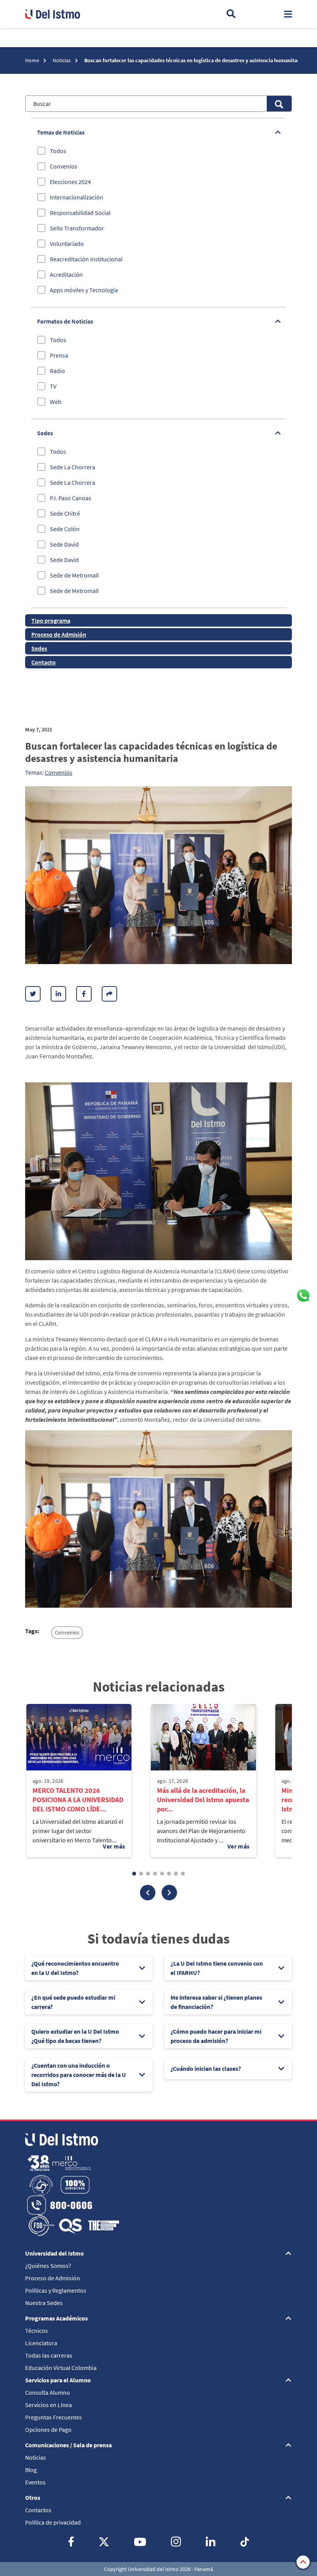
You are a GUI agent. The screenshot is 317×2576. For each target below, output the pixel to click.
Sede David (64, 544)
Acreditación (66, 274)
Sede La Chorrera (72, 467)
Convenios (64, 166)
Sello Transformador (77, 228)
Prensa (59, 355)
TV (53, 386)
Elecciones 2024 (70, 182)
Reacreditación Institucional (86, 259)
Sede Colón (65, 529)
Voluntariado (67, 244)
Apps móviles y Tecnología (84, 290)
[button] (148, 1893)
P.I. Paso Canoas (71, 498)
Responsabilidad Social (80, 213)
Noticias (62, 60)
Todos (58, 151)
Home (33, 60)
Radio (57, 371)
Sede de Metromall (74, 575)
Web (56, 402)
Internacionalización (77, 197)
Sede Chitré (65, 513)
